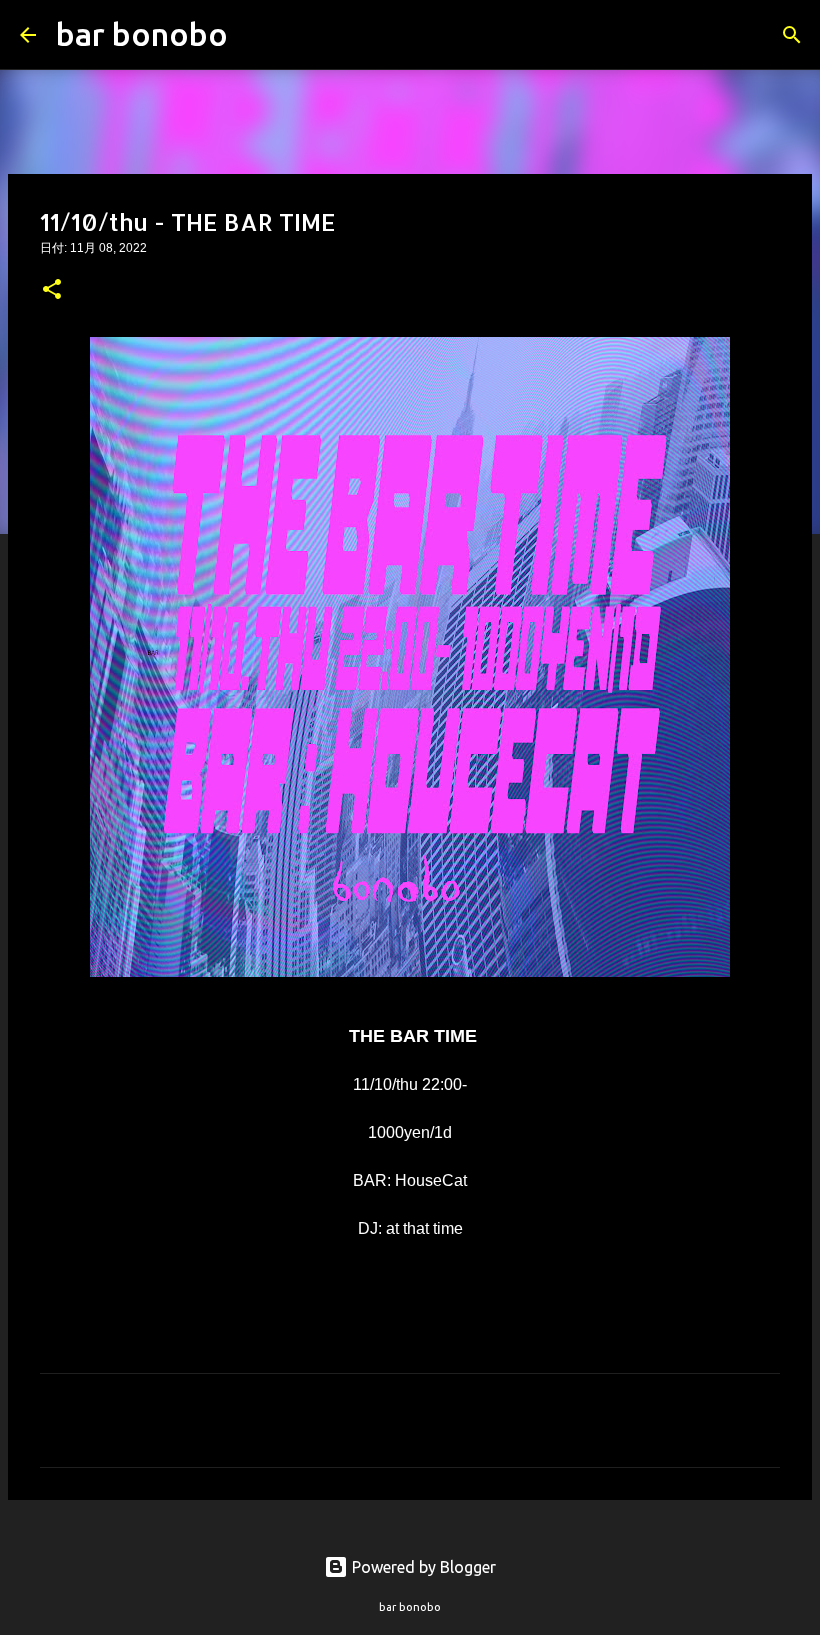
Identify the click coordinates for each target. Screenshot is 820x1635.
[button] (52, 291)
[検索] (256, 35)
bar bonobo (142, 34)
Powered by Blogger (422, 1567)
